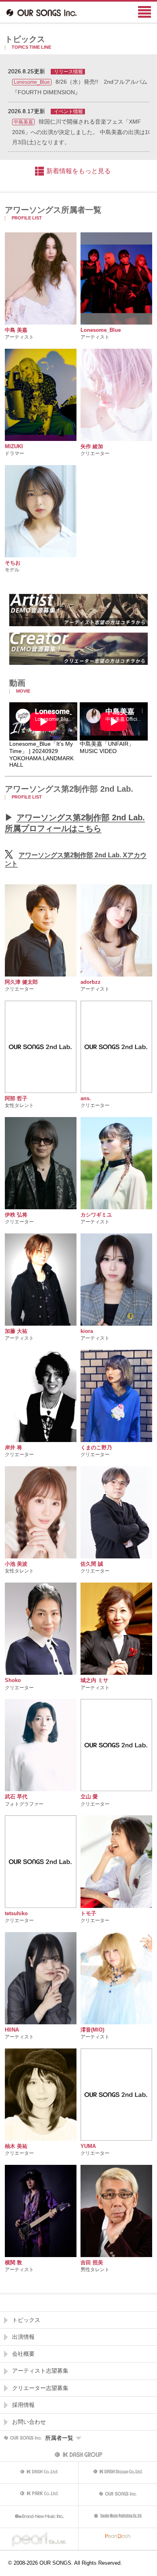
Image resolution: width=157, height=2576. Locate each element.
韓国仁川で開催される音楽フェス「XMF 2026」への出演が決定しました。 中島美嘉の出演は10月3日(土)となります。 (82, 132)
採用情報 (23, 2405)
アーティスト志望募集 (40, 2371)
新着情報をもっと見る (78, 171)
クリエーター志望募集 (40, 2388)
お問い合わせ (29, 2422)
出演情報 (23, 2337)
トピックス (26, 2320)
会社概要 (23, 2354)
